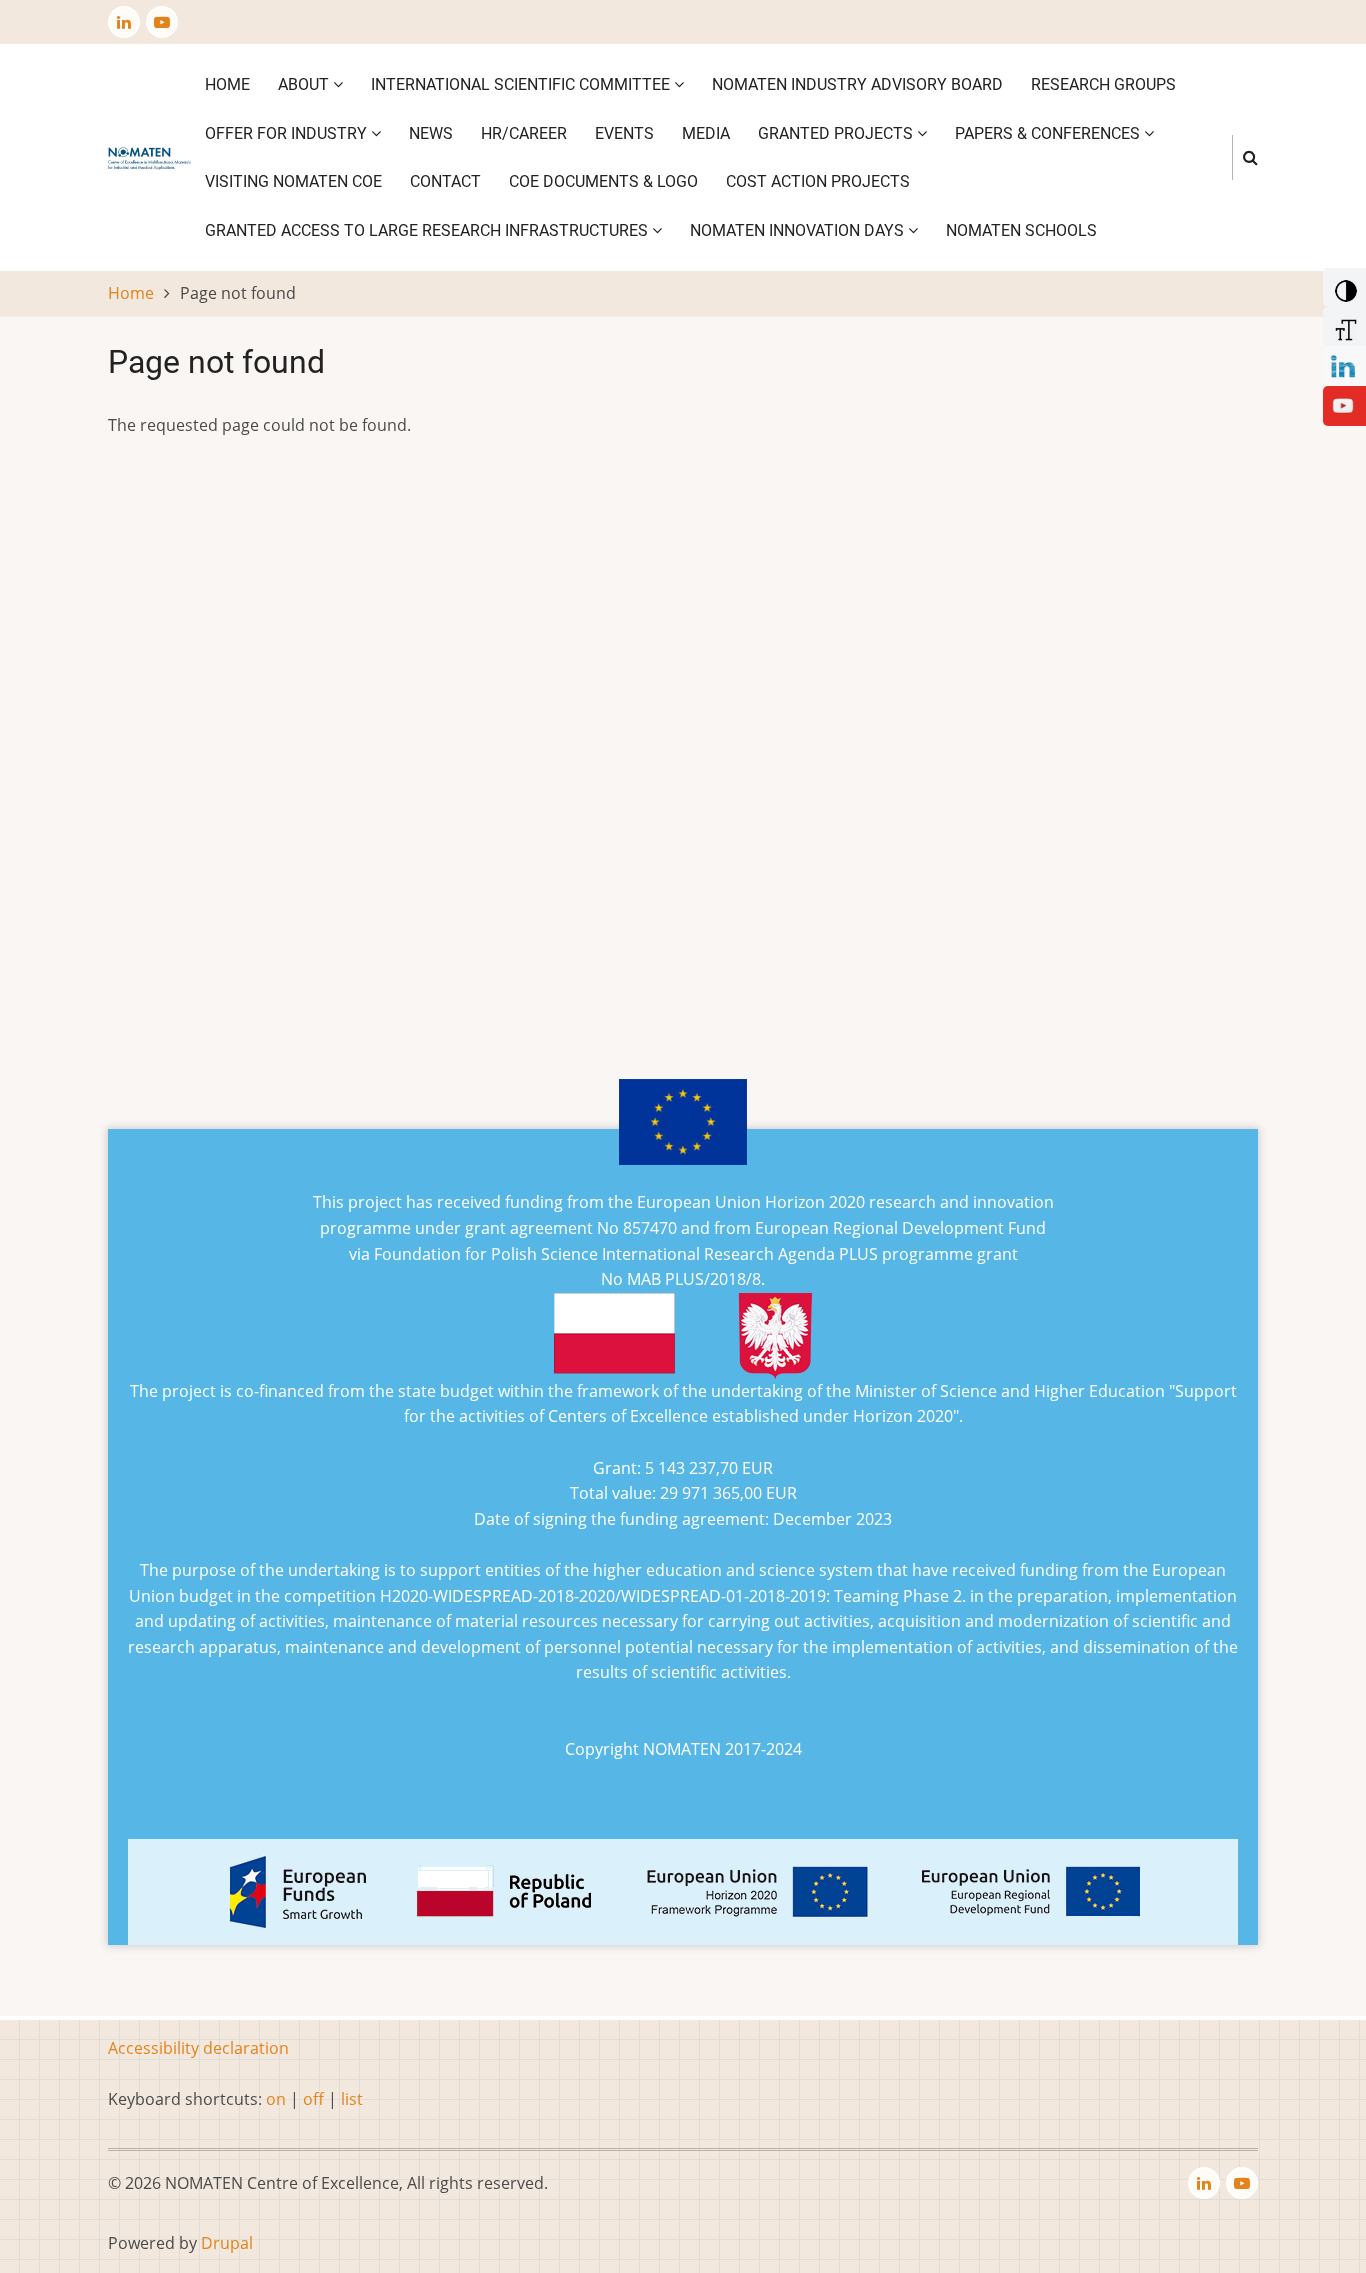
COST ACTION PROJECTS (818, 181)
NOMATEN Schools (1021, 230)
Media (706, 133)
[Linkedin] (1343, 364)
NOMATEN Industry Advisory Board (857, 84)
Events (624, 133)
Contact (445, 181)
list (352, 2099)
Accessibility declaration (198, 2048)
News (431, 133)
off (313, 2099)
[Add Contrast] (1342, 286)
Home (227, 84)
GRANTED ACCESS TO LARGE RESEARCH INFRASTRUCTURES (428, 230)
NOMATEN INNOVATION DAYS (799, 230)
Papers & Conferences (1049, 133)
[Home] (149, 157)
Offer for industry (288, 133)
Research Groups (1103, 84)
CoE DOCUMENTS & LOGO (603, 181)
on (276, 2099)
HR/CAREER (524, 133)
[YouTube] (1343, 404)
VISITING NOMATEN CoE (293, 181)
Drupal (227, 2243)
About (305, 84)
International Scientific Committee (522, 84)
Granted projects (837, 133)
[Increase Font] (1342, 325)
